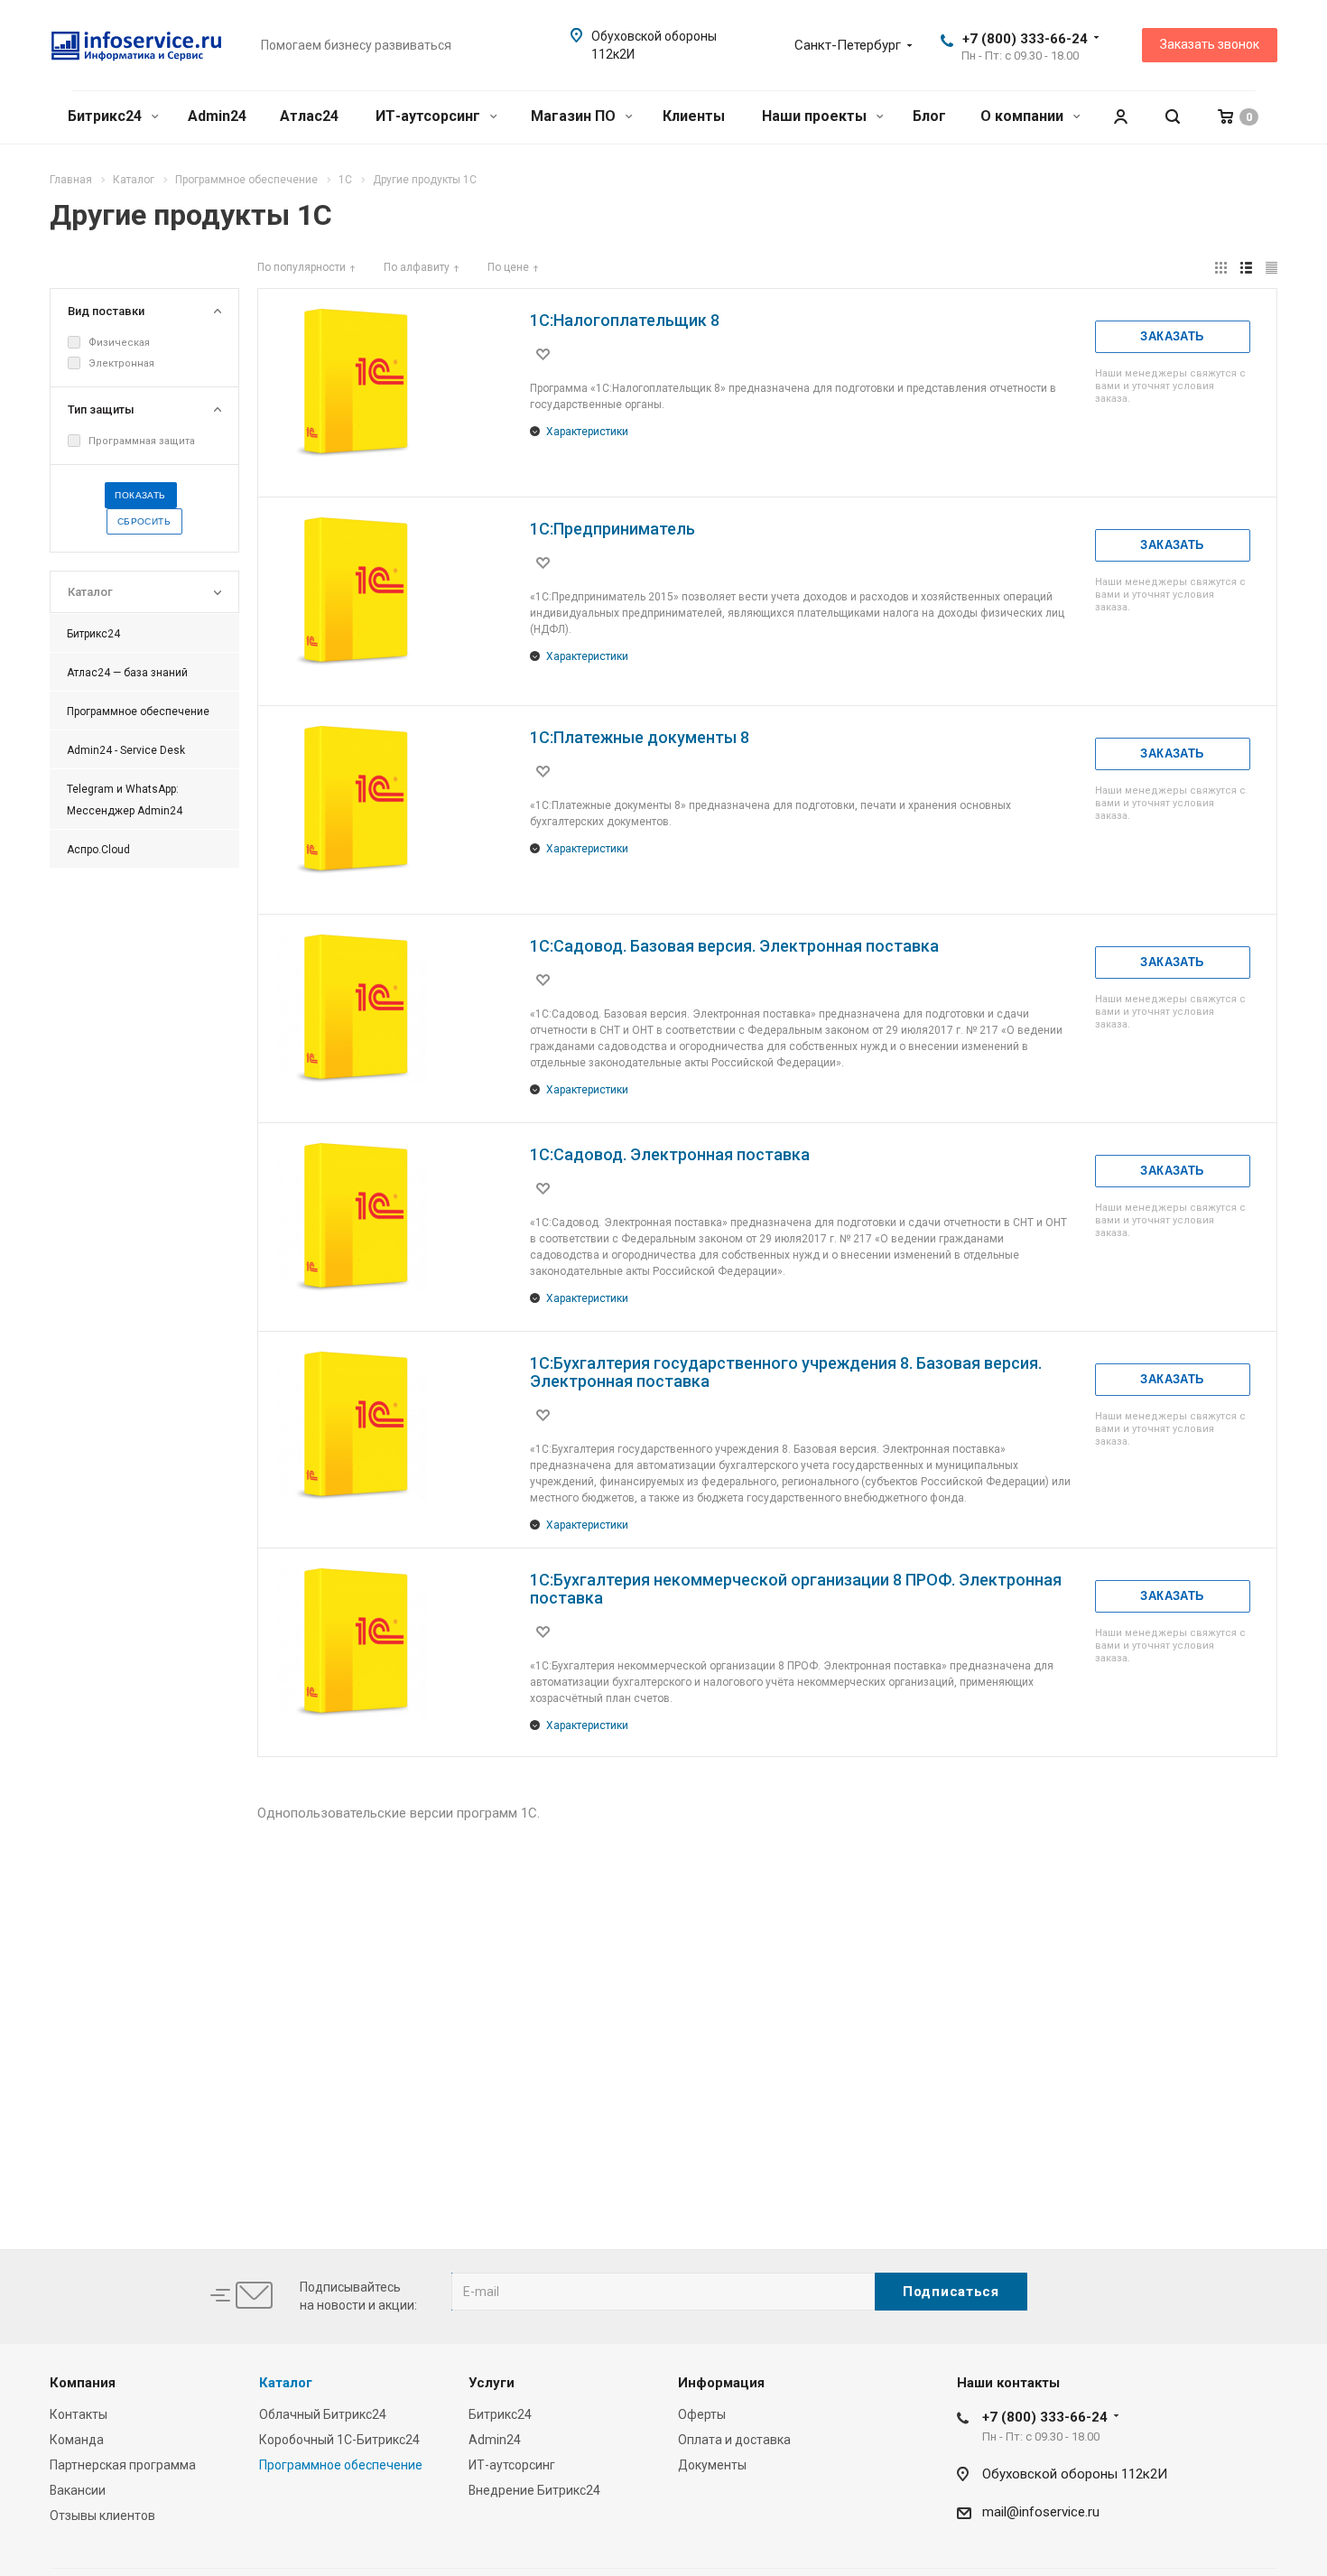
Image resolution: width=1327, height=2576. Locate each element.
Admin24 (217, 116)
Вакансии (78, 2490)
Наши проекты (816, 116)
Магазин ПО (575, 116)
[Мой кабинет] (1120, 117)
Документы (712, 2465)
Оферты (702, 2414)
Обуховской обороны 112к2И (1075, 2474)
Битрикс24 (107, 116)
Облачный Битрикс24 (323, 2414)
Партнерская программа (123, 2465)
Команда (77, 2440)
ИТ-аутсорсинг (430, 116)
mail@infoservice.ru (1041, 2512)
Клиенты (694, 116)
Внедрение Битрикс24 (534, 2490)
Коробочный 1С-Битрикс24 (339, 2440)
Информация (721, 2383)
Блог (929, 116)
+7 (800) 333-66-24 (1025, 39)
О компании (1024, 116)
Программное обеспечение (341, 2465)
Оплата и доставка (734, 2440)
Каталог (286, 2383)
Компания (83, 2383)
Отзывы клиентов (102, 2516)
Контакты (79, 2414)
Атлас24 (309, 116)
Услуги (492, 2383)
